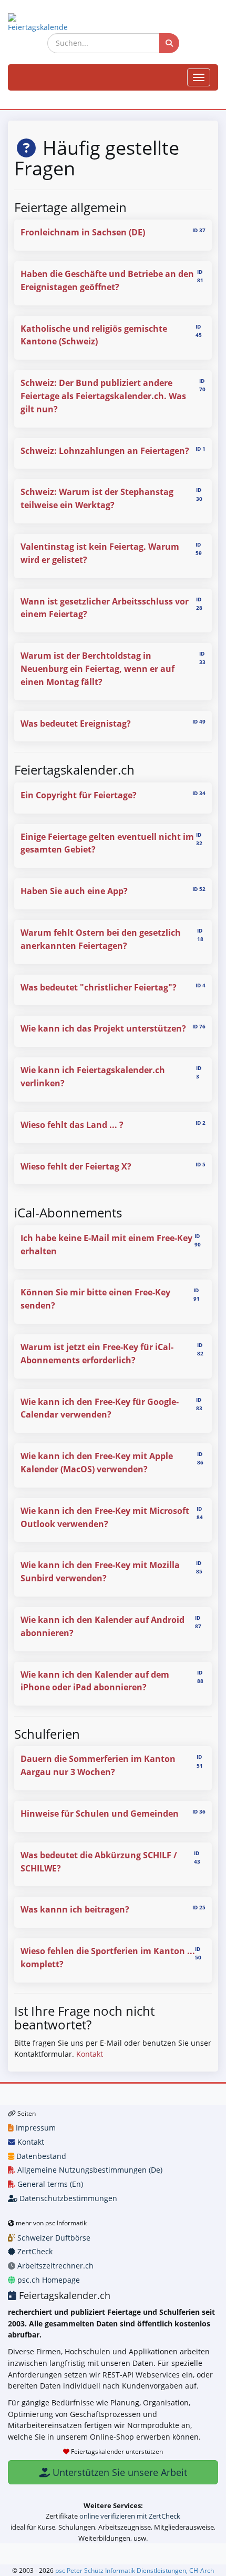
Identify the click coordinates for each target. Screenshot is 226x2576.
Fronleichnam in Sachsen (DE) (83, 232)
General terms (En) (49, 2184)
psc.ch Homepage (48, 2280)
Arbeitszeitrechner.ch (54, 2266)
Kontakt (90, 2054)
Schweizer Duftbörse (53, 2238)
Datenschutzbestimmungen (67, 2198)
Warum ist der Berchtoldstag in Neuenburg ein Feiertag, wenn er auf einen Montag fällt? (97, 669)
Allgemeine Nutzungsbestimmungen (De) (89, 2170)
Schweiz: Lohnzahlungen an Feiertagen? (105, 451)
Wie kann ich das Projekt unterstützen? (103, 1028)
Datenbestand (40, 2156)
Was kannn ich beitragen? (75, 1909)
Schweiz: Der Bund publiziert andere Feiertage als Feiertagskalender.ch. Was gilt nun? (103, 396)
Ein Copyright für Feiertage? (79, 795)
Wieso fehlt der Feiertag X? (76, 1166)
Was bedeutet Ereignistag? (76, 724)
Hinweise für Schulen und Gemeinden (100, 1814)
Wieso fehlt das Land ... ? (72, 1125)
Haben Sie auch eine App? (74, 891)
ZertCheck (34, 2251)
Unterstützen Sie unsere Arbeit (119, 2472)
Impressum (35, 2128)
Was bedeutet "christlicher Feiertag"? (99, 987)
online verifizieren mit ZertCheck (130, 2516)
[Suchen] (169, 43)
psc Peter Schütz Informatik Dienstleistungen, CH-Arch (135, 2570)
